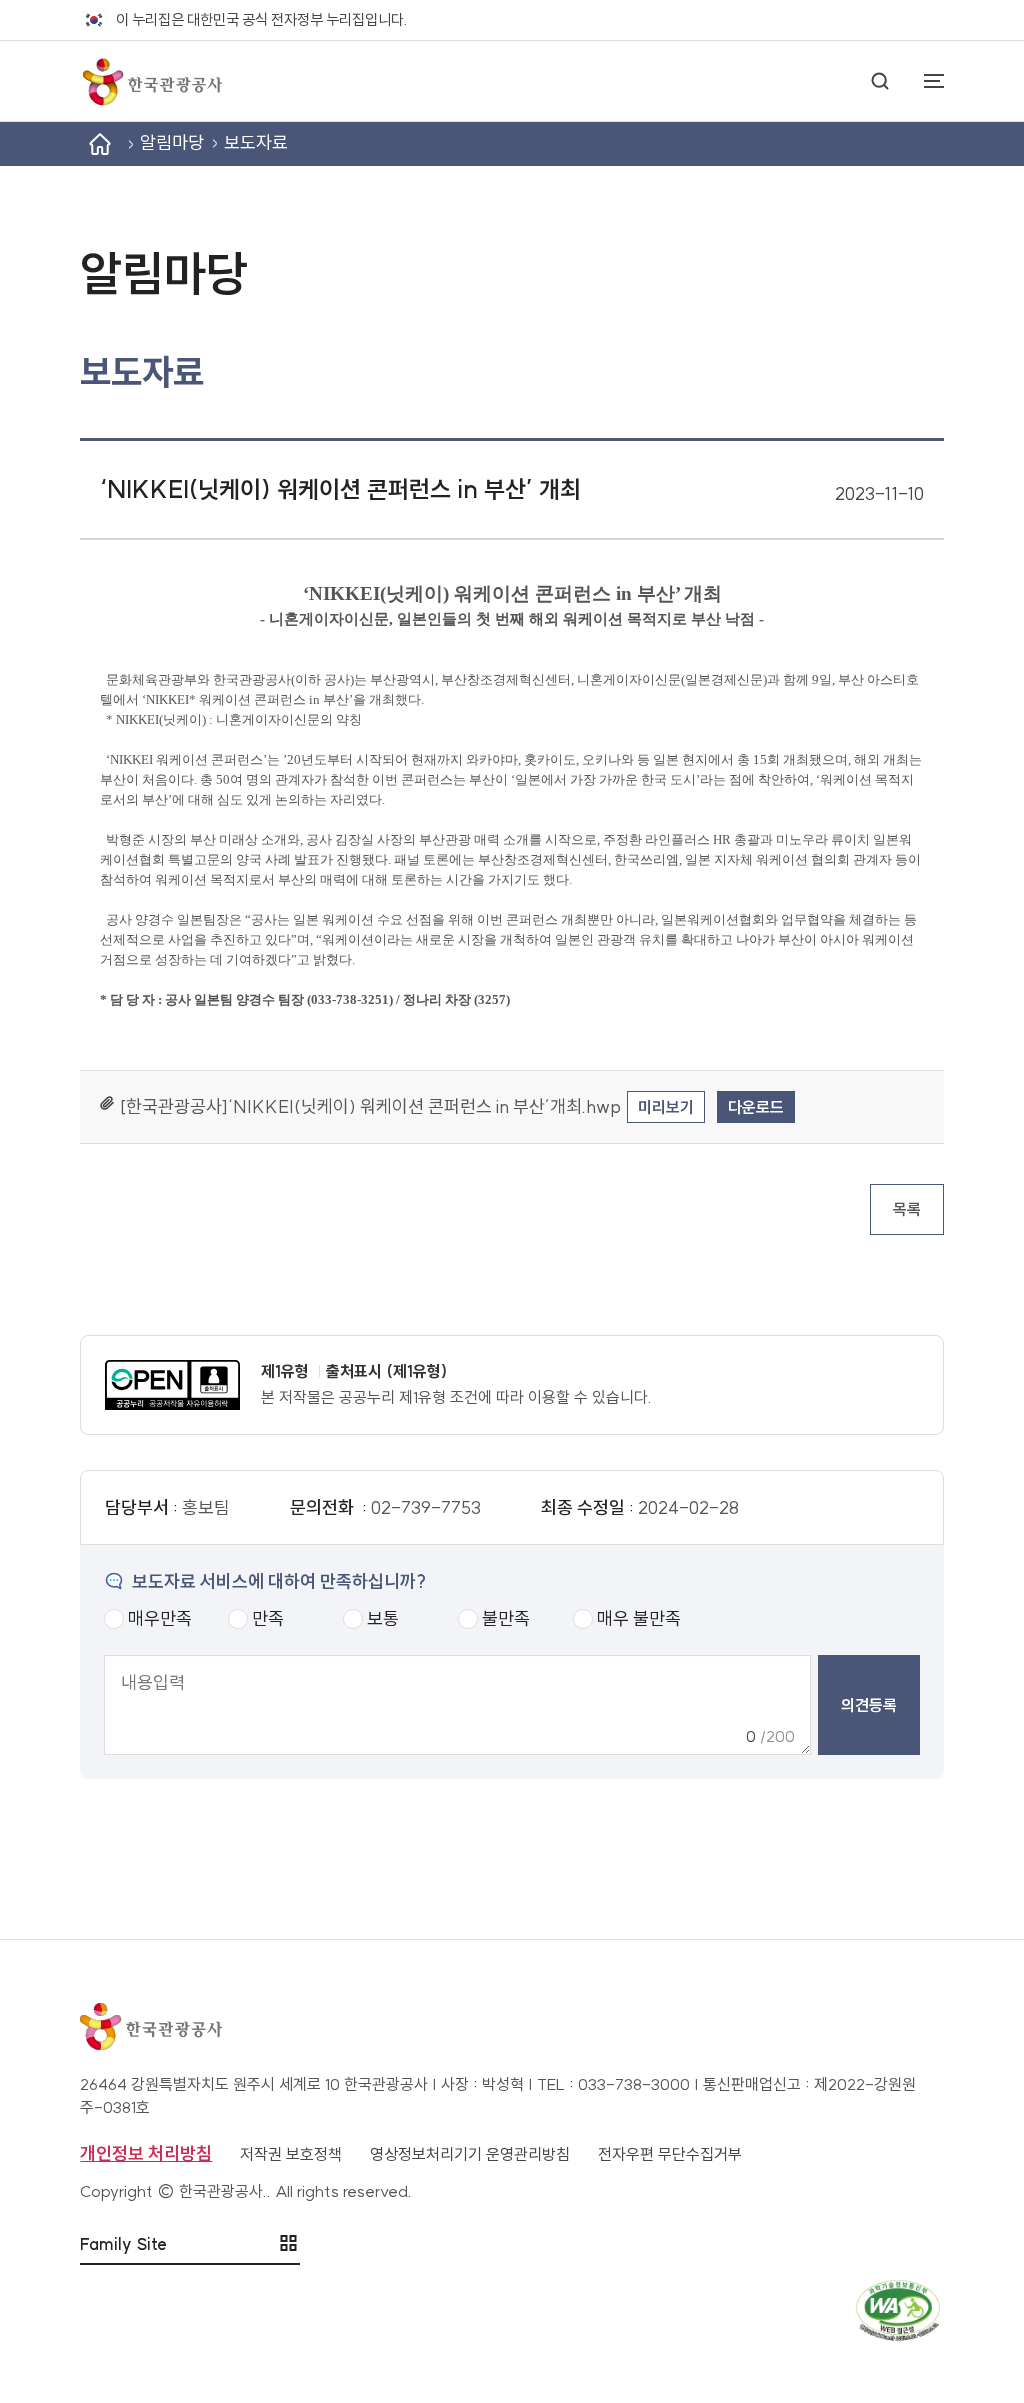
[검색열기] (880, 81)
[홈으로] (151, 81)
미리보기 (666, 1107)
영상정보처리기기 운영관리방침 (470, 2154)
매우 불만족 (639, 1618)
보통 (383, 1618)
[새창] (173, 1385)
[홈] (100, 144)
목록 (907, 1209)
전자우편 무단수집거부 (670, 2154)
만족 (268, 1618)
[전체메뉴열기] (924, 81)
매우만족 (160, 1618)
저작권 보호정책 (291, 2154)
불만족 (506, 1618)
